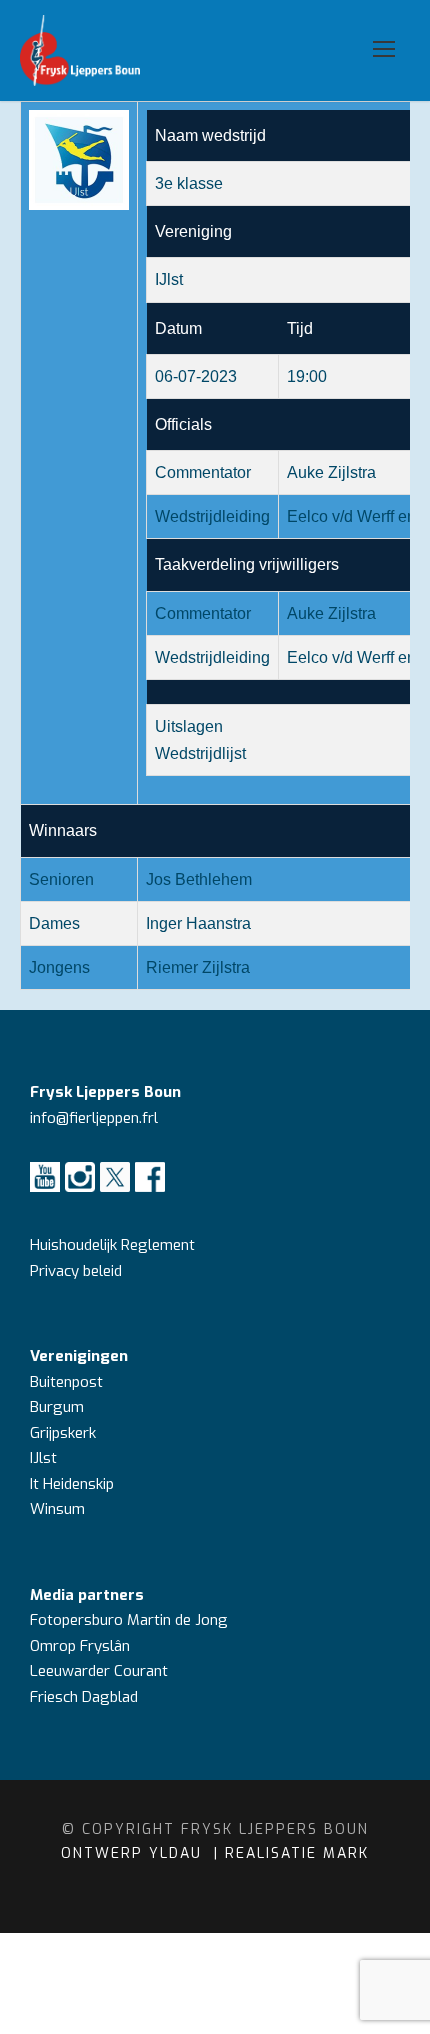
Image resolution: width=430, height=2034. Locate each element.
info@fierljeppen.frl (94, 1118)
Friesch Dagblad (86, 1697)
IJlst (43, 1458)
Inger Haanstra (198, 923)
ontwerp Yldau (134, 1853)
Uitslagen (189, 726)
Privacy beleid (76, 1271)
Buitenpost (66, 1382)
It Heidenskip (72, 1484)
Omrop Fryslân (82, 1646)
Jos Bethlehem (199, 879)
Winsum (57, 1509)
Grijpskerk (63, 1433)
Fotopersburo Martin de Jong (129, 1620)
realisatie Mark (297, 1853)
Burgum (57, 1407)
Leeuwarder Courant (101, 1671)
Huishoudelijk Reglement (114, 1245)
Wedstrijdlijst (200, 753)
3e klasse (189, 183)
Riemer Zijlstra (198, 967)
